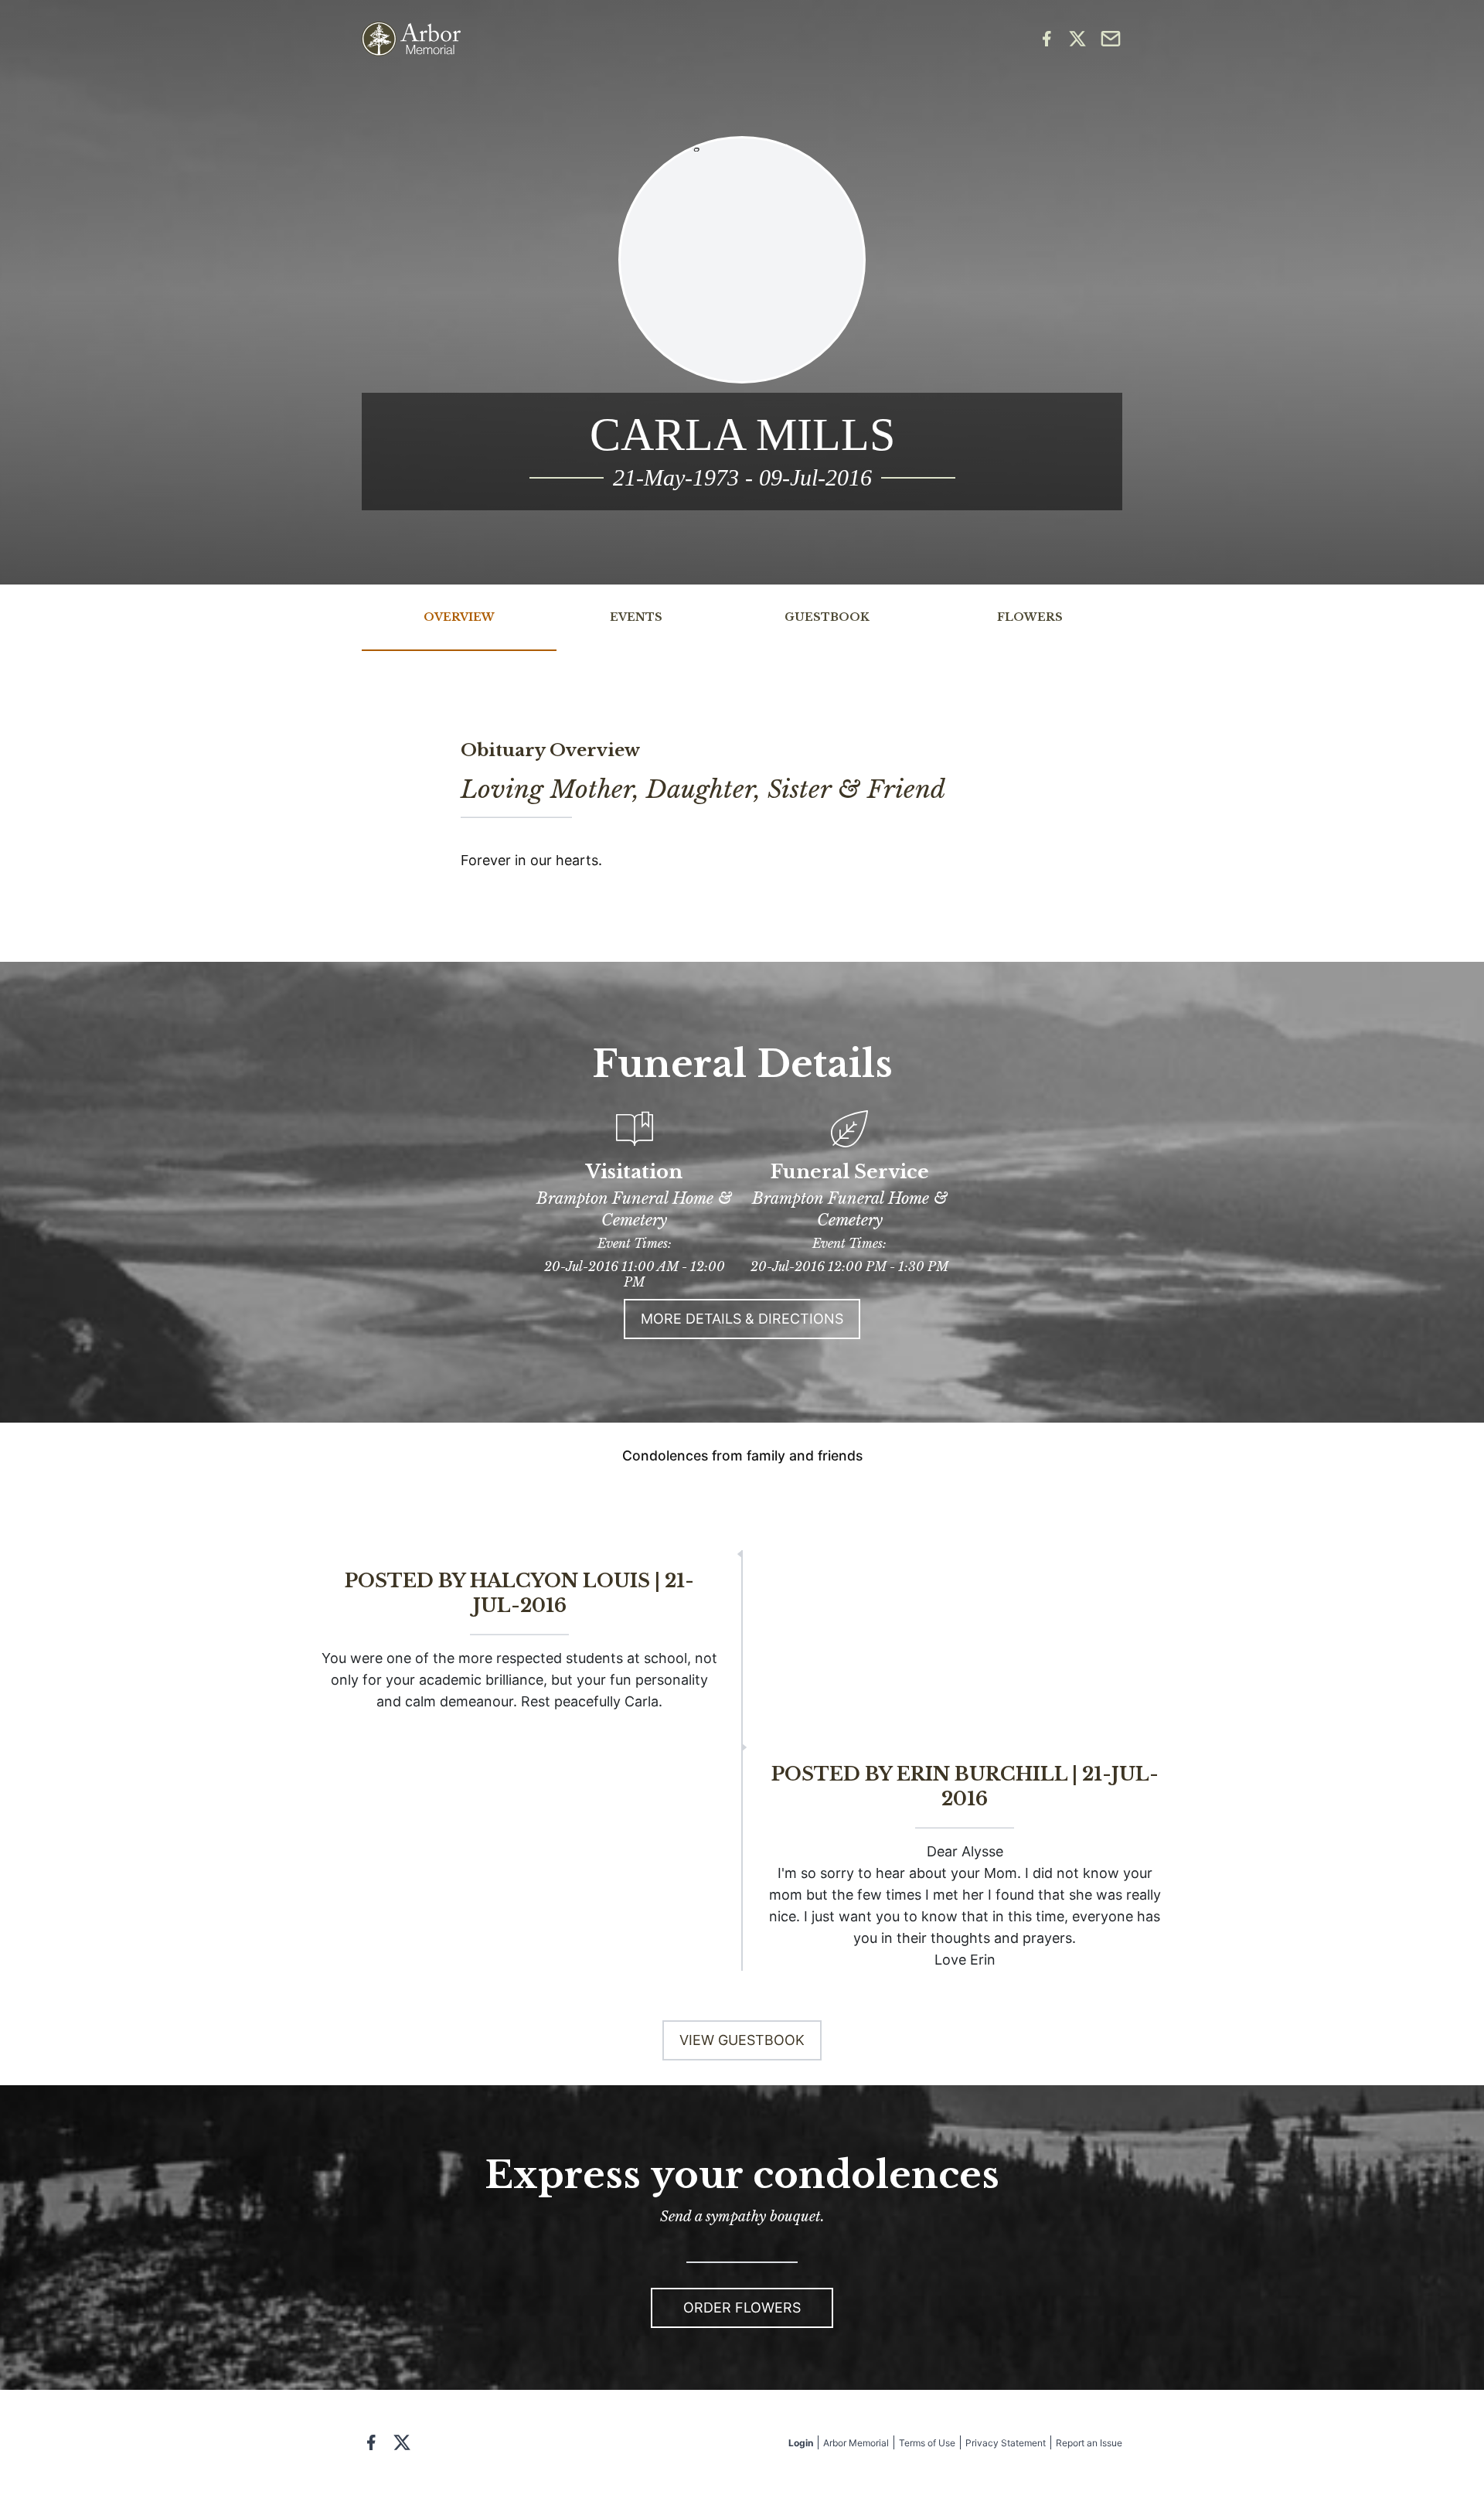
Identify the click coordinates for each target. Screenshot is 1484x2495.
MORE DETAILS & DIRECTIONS (742, 1319)
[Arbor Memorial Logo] (411, 39)
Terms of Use (927, 2443)
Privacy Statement (1006, 2443)
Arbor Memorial (856, 2443)
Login (801, 2443)
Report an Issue (1089, 2443)
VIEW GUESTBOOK (742, 2040)
